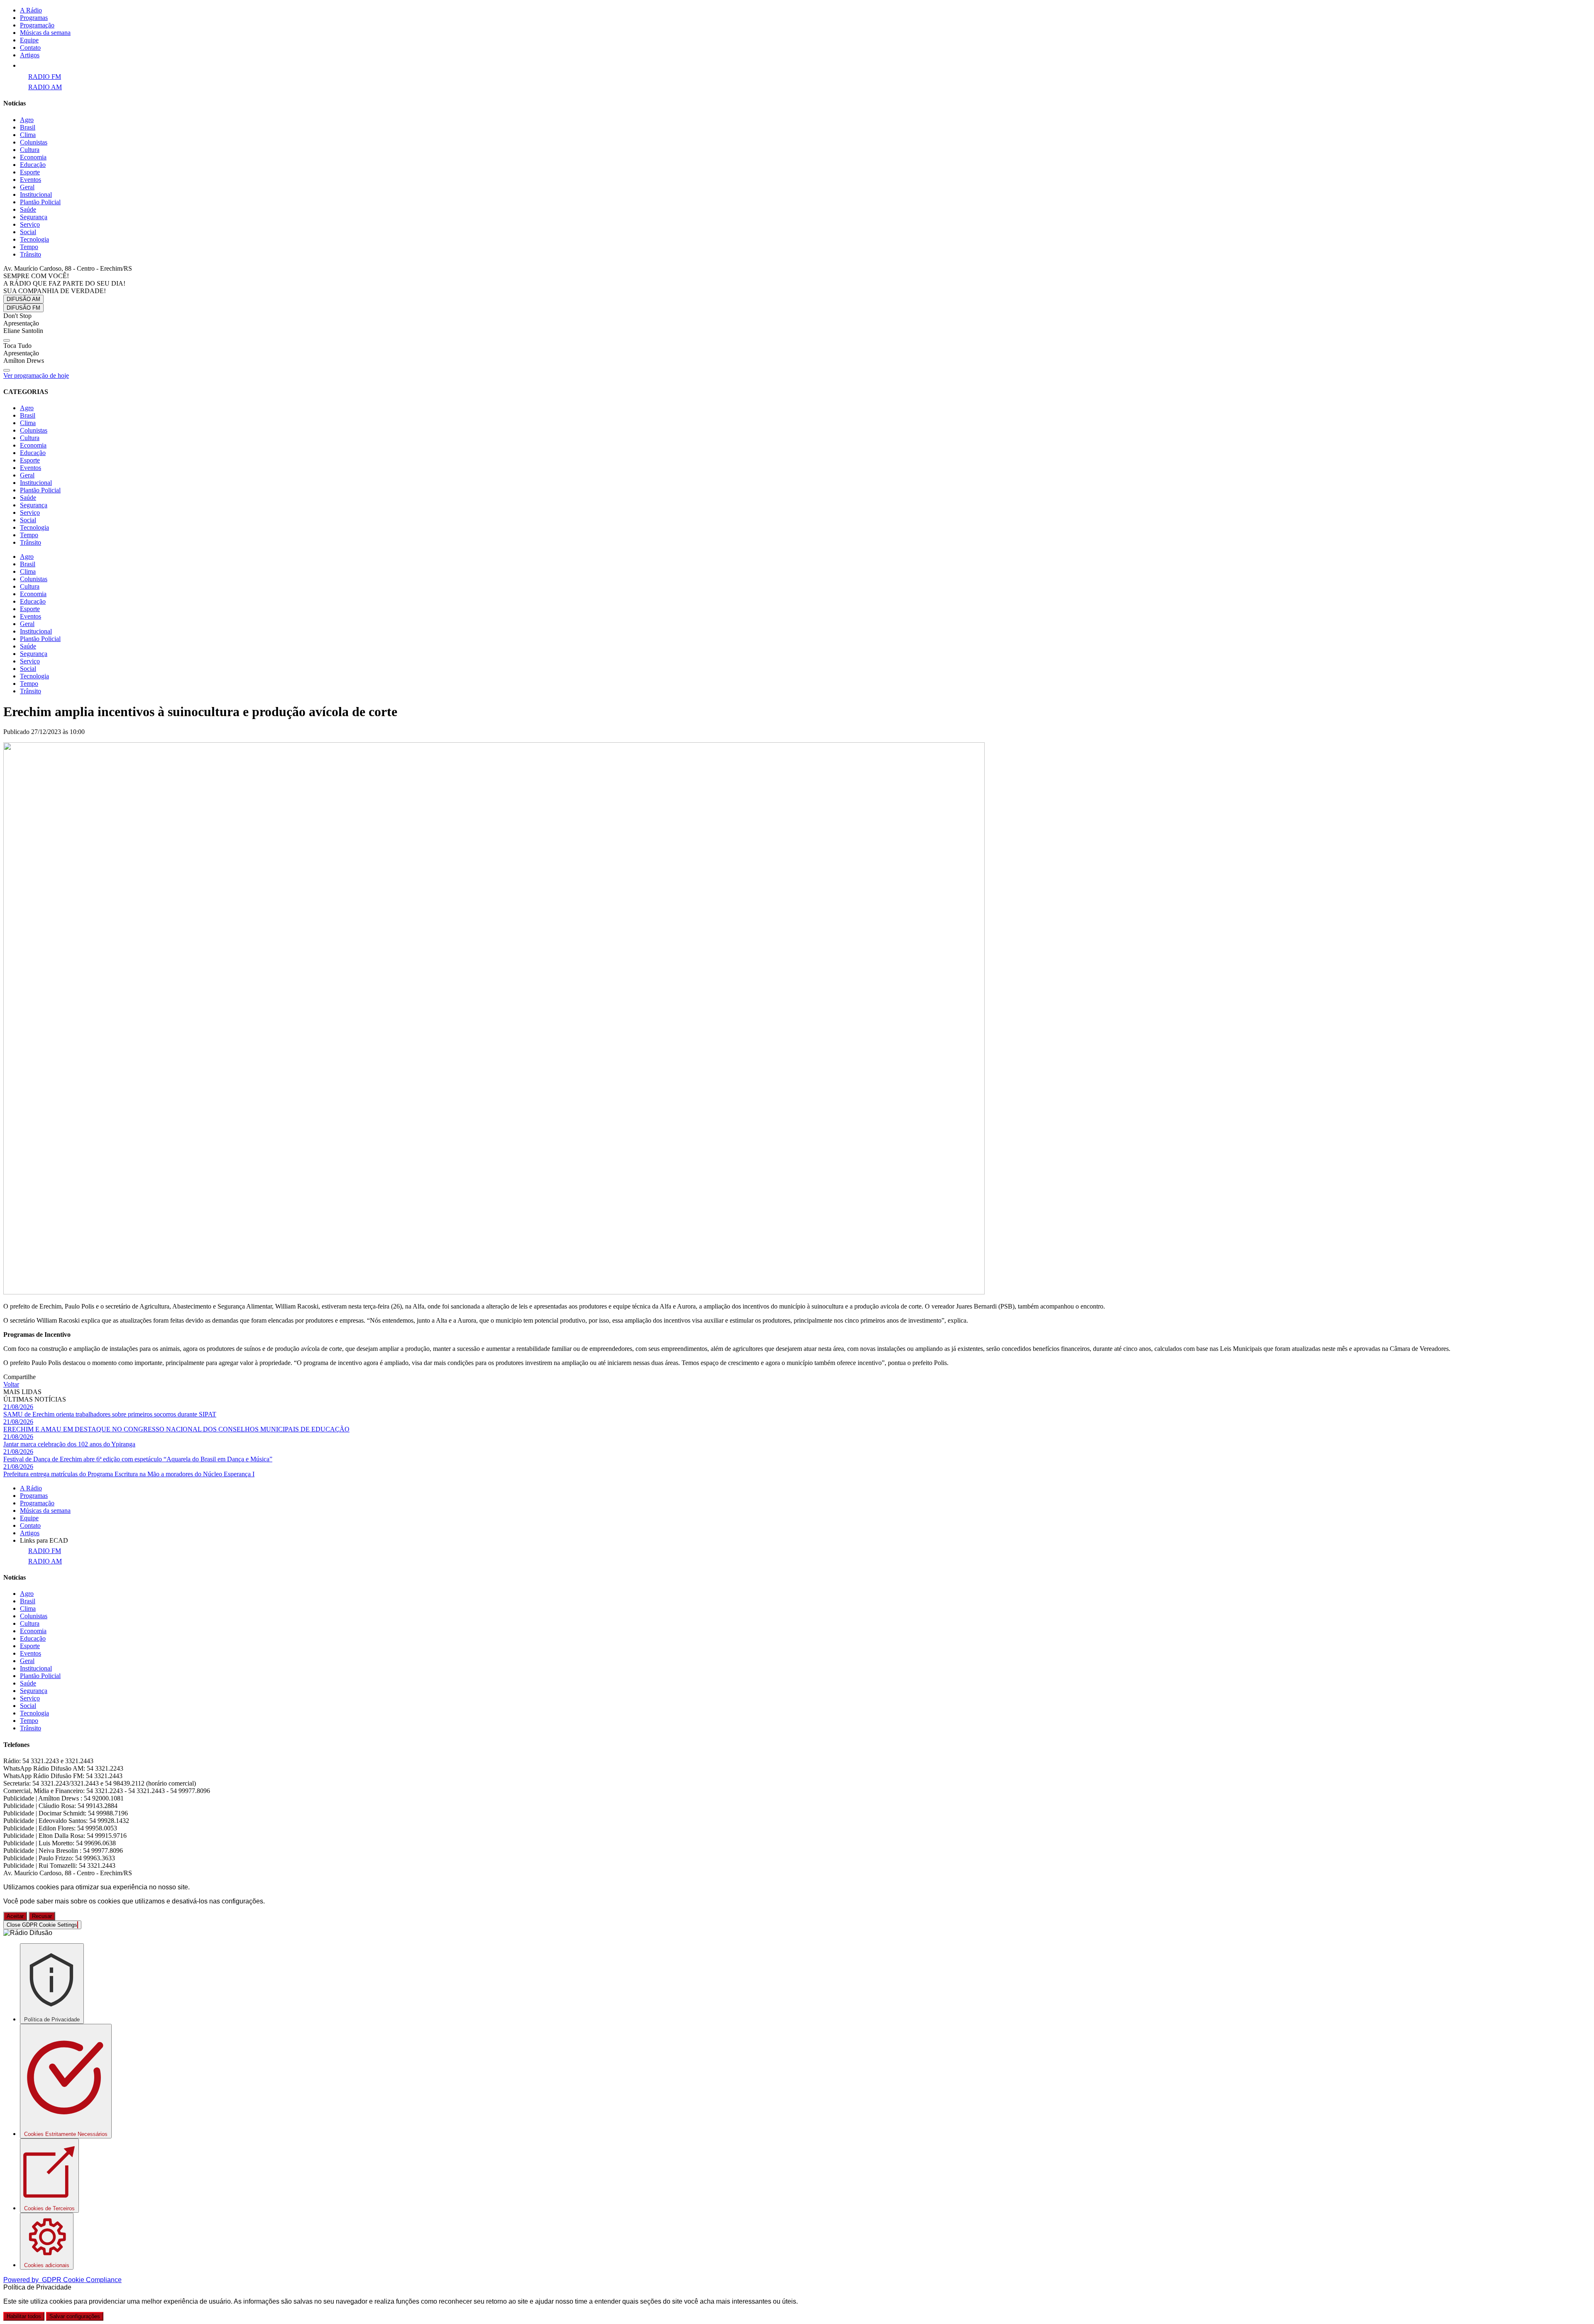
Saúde (28, 209)
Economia (33, 157)
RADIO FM (45, 77)
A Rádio (31, 10)
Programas (34, 18)
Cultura (30, 150)
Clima (28, 135)
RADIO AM (45, 87)
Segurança (34, 217)
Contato (30, 48)
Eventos (31, 180)
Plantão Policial (40, 202)
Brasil (28, 127)
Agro (27, 120)
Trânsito (31, 254)
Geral (27, 187)
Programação (37, 25)
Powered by (62, 2280)
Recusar (42, 1916)
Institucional (36, 194)
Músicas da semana (45, 33)
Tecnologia (34, 239)
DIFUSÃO (23, 299)
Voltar (11, 1384)
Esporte (30, 172)
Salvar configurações (75, 2316)
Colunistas (34, 142)
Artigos (30, 55)
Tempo (29, 247)
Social (28, 232)
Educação (33, 165)
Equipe (29, 40)
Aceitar (15, 1916)
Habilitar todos (24, 2316)
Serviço (30, 224)
